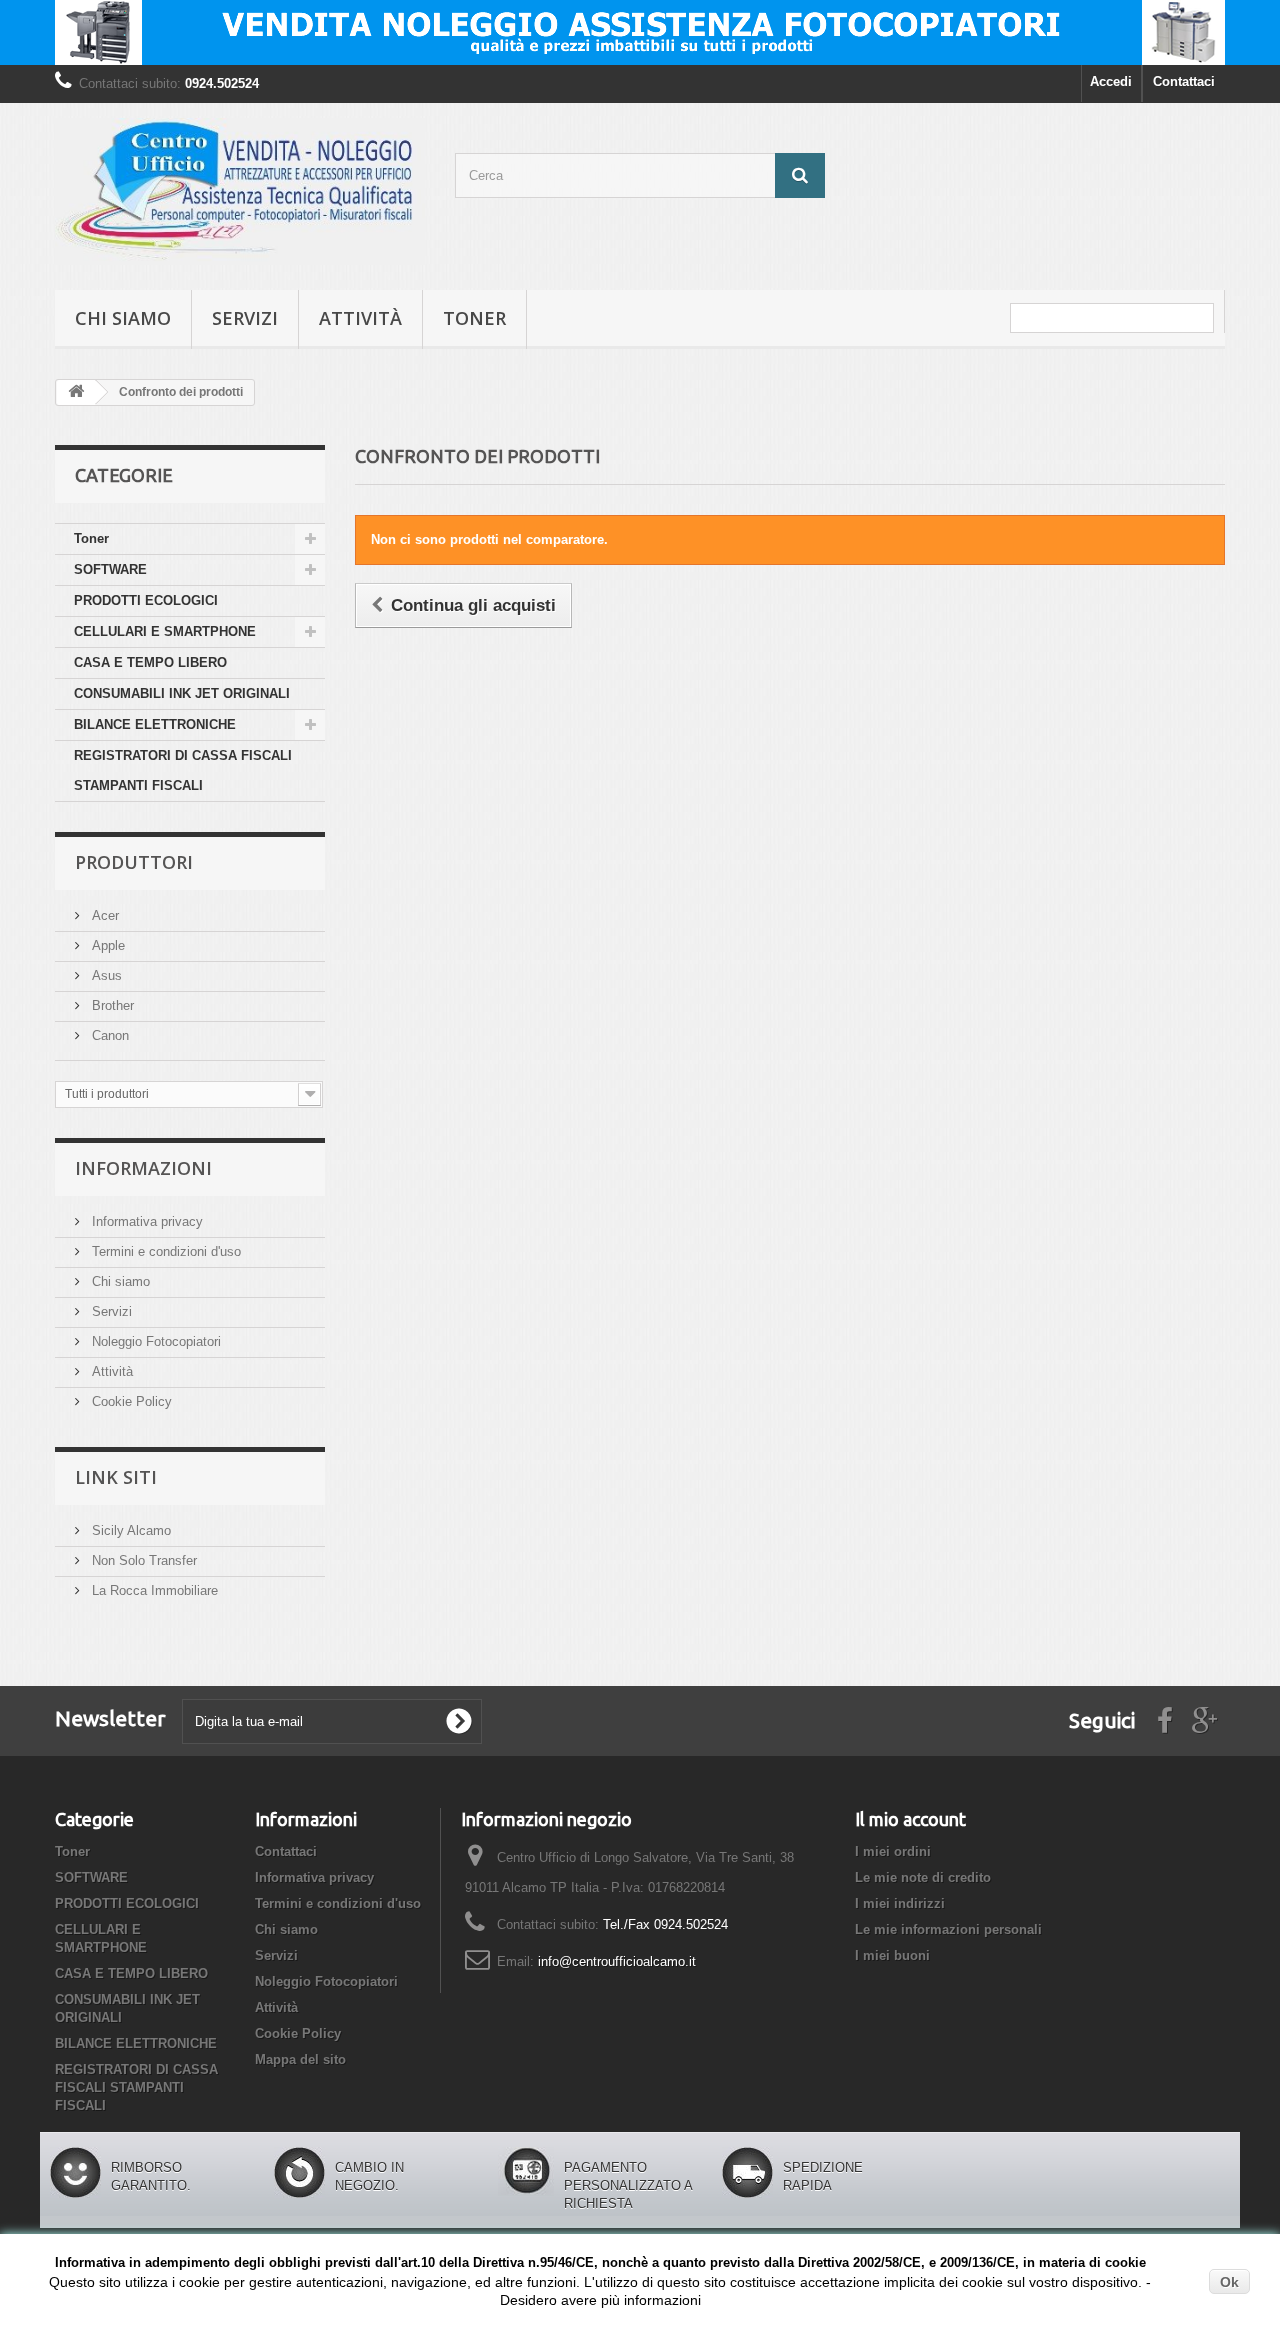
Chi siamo (123, 318)
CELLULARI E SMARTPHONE (165, 631)
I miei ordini (893, 1851)
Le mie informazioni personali (948, 1929)
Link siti (116, 1477)
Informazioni (143, 1168)
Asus (105, 975)
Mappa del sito (300, 2059)
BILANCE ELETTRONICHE (155, 724)
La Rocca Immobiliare (153, 1590)
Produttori (134, 862)
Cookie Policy (130, 1401)
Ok (1229, 2282)
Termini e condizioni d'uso (164, 1251)
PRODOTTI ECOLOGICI (146, 600)
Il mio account (910, 1819)
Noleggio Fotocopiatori (154, 1341)
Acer (103, 915)
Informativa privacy (145, 1221)
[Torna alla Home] (76, 392)
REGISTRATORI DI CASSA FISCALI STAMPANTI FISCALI (183, 770)
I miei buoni (892, 1955)
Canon (108, 1035)
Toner (474, 318)
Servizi (245, 318)
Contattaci (1184, 81)
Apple (106, 945)
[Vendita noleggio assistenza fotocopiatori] (640, 32)
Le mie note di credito (923, 1877)
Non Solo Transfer (142, 1560)
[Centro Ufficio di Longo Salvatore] (240, 191)
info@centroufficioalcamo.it (617, 1961)
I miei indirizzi (900, 1903)
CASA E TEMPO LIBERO (150, 662)
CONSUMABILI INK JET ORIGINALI (182, 693)
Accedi (1111, 81)
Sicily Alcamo (129, 1530)
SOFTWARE (110, 569)
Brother (111, 1005)
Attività (360, 318)
